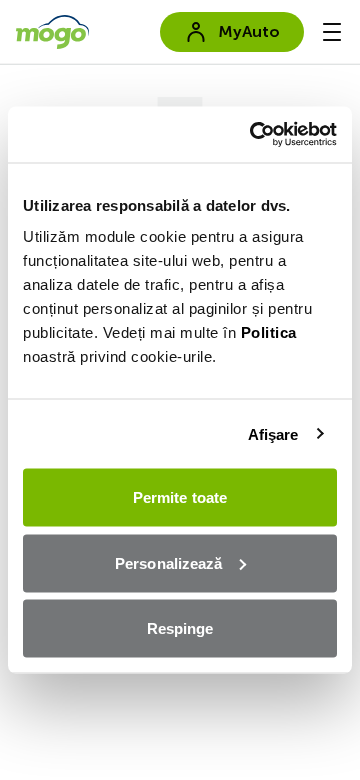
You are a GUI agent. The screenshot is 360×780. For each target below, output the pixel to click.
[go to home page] (52, 32)
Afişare (273, 433)
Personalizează (168, 562)
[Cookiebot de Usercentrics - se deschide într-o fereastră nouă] (254, 135)
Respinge (180, 628)
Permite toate (180, 497)
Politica (269, 332)
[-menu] (332, 32)
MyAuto (249, 31)
